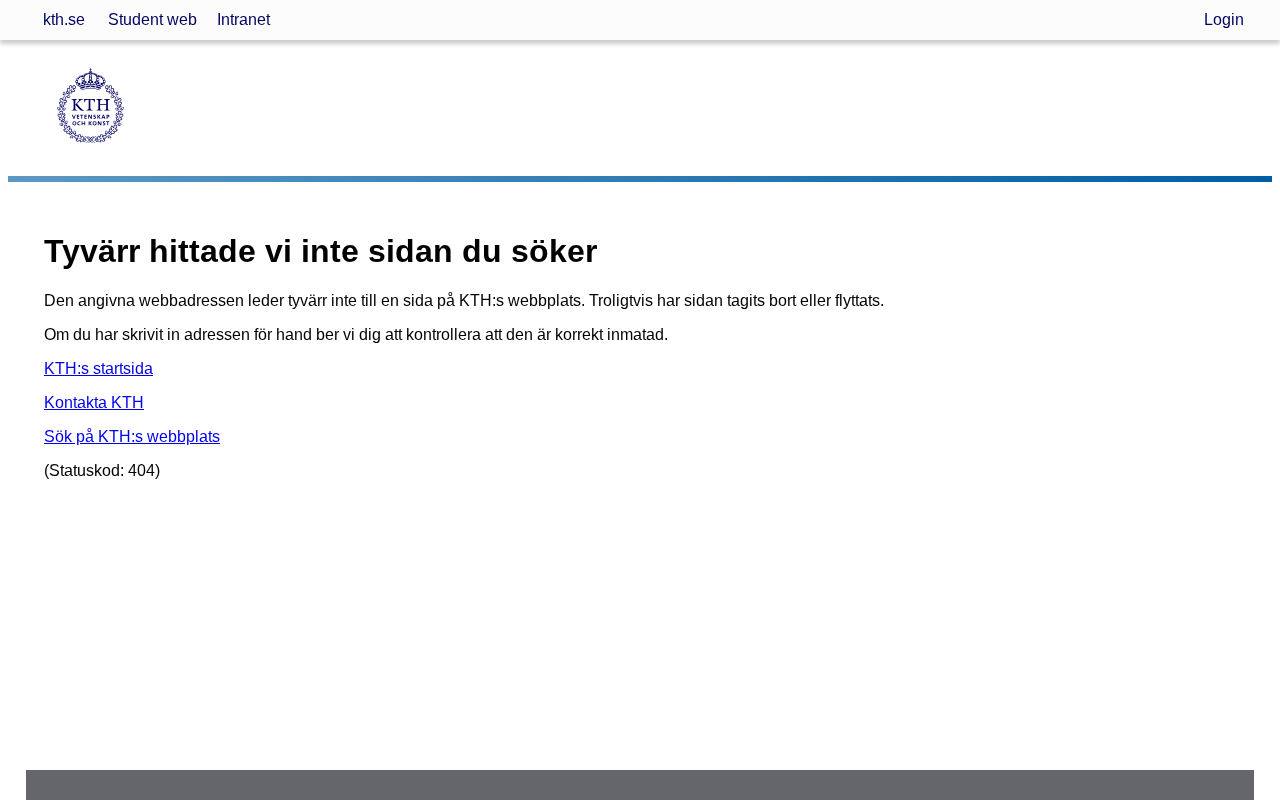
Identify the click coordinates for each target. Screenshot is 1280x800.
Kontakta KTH (94, 402)
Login (1224, 19)
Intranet (243, 19)
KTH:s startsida (98, 368)
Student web (152, 19)
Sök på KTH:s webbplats (132, 436)
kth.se (64, 19)
